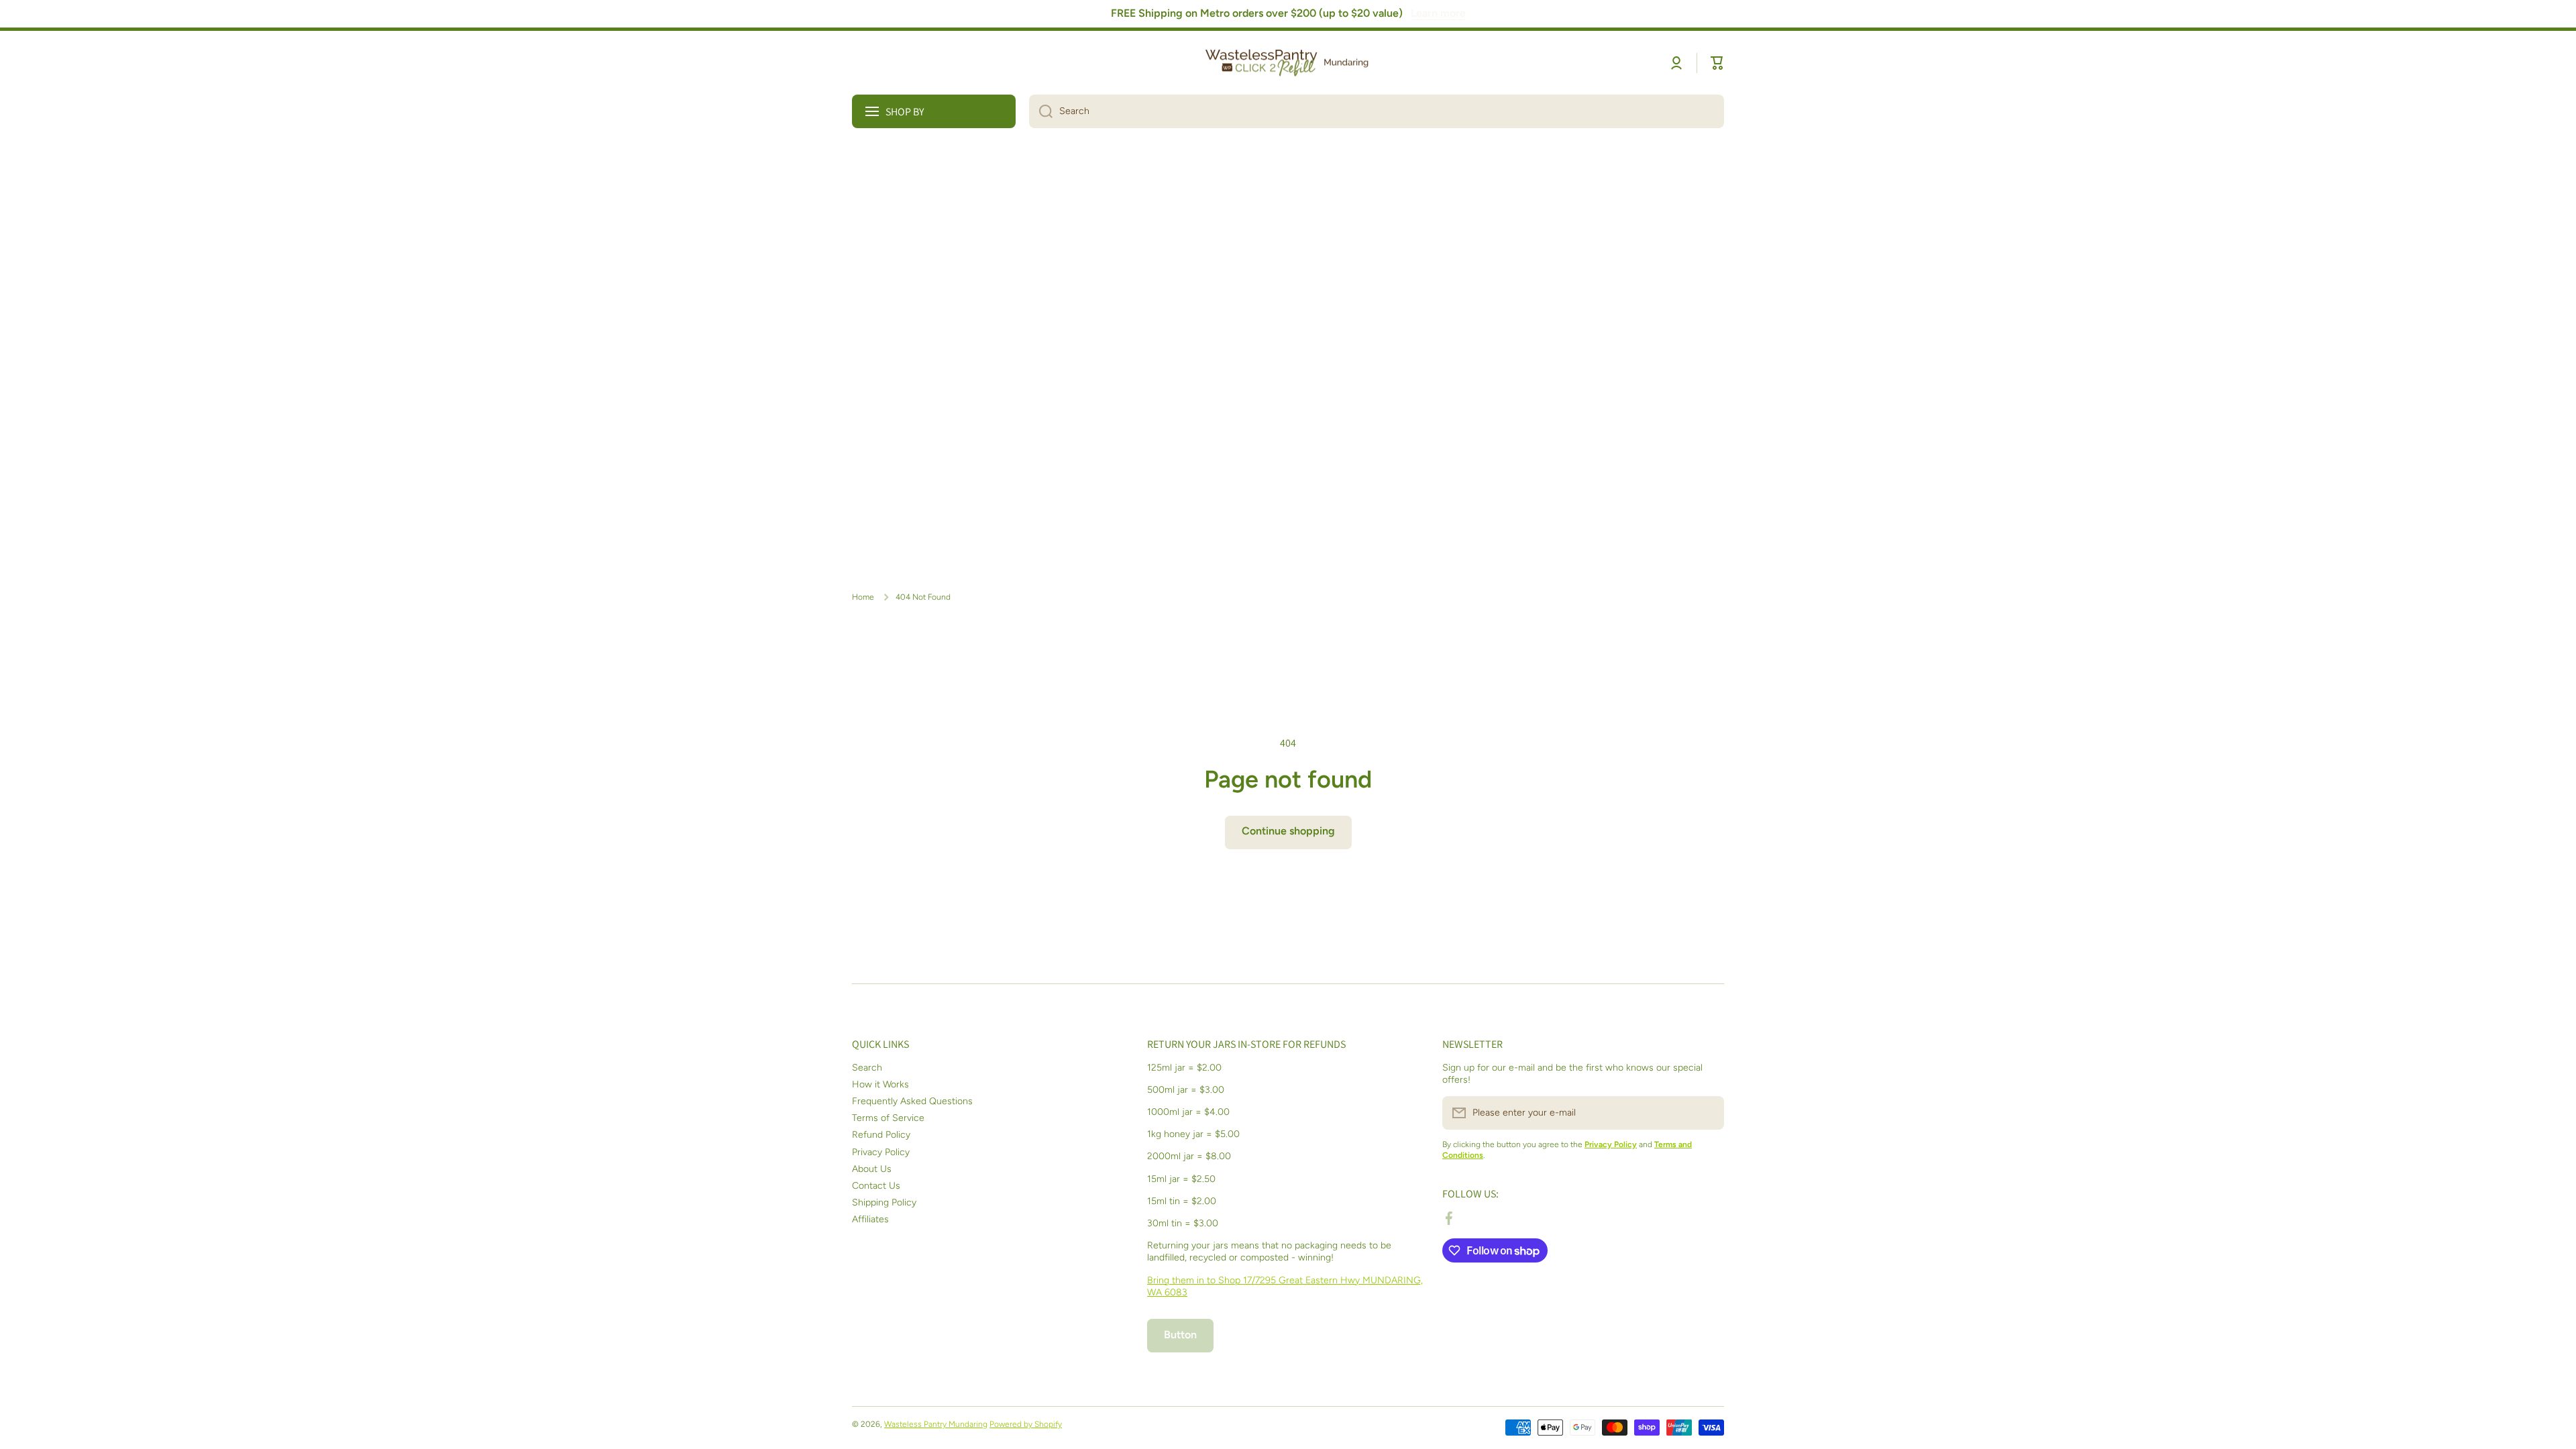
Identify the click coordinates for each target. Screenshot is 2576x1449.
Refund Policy (881, 1135)
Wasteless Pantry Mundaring (936, 1424)
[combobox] (1377, 111)
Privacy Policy (881, 1152)
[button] (1717, 63)
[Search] (1041, 111)
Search (867, 1068)
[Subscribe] (1707, 1113)
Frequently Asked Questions (912, 1101)
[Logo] (1288, 63)
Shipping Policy (884, 1202)
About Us (872, 1169)
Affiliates (870, 1219)
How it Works (880, 1084)
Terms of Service (888, 1118)
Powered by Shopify (1026, 1424)
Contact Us (876, 1186)
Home (863, 597)
